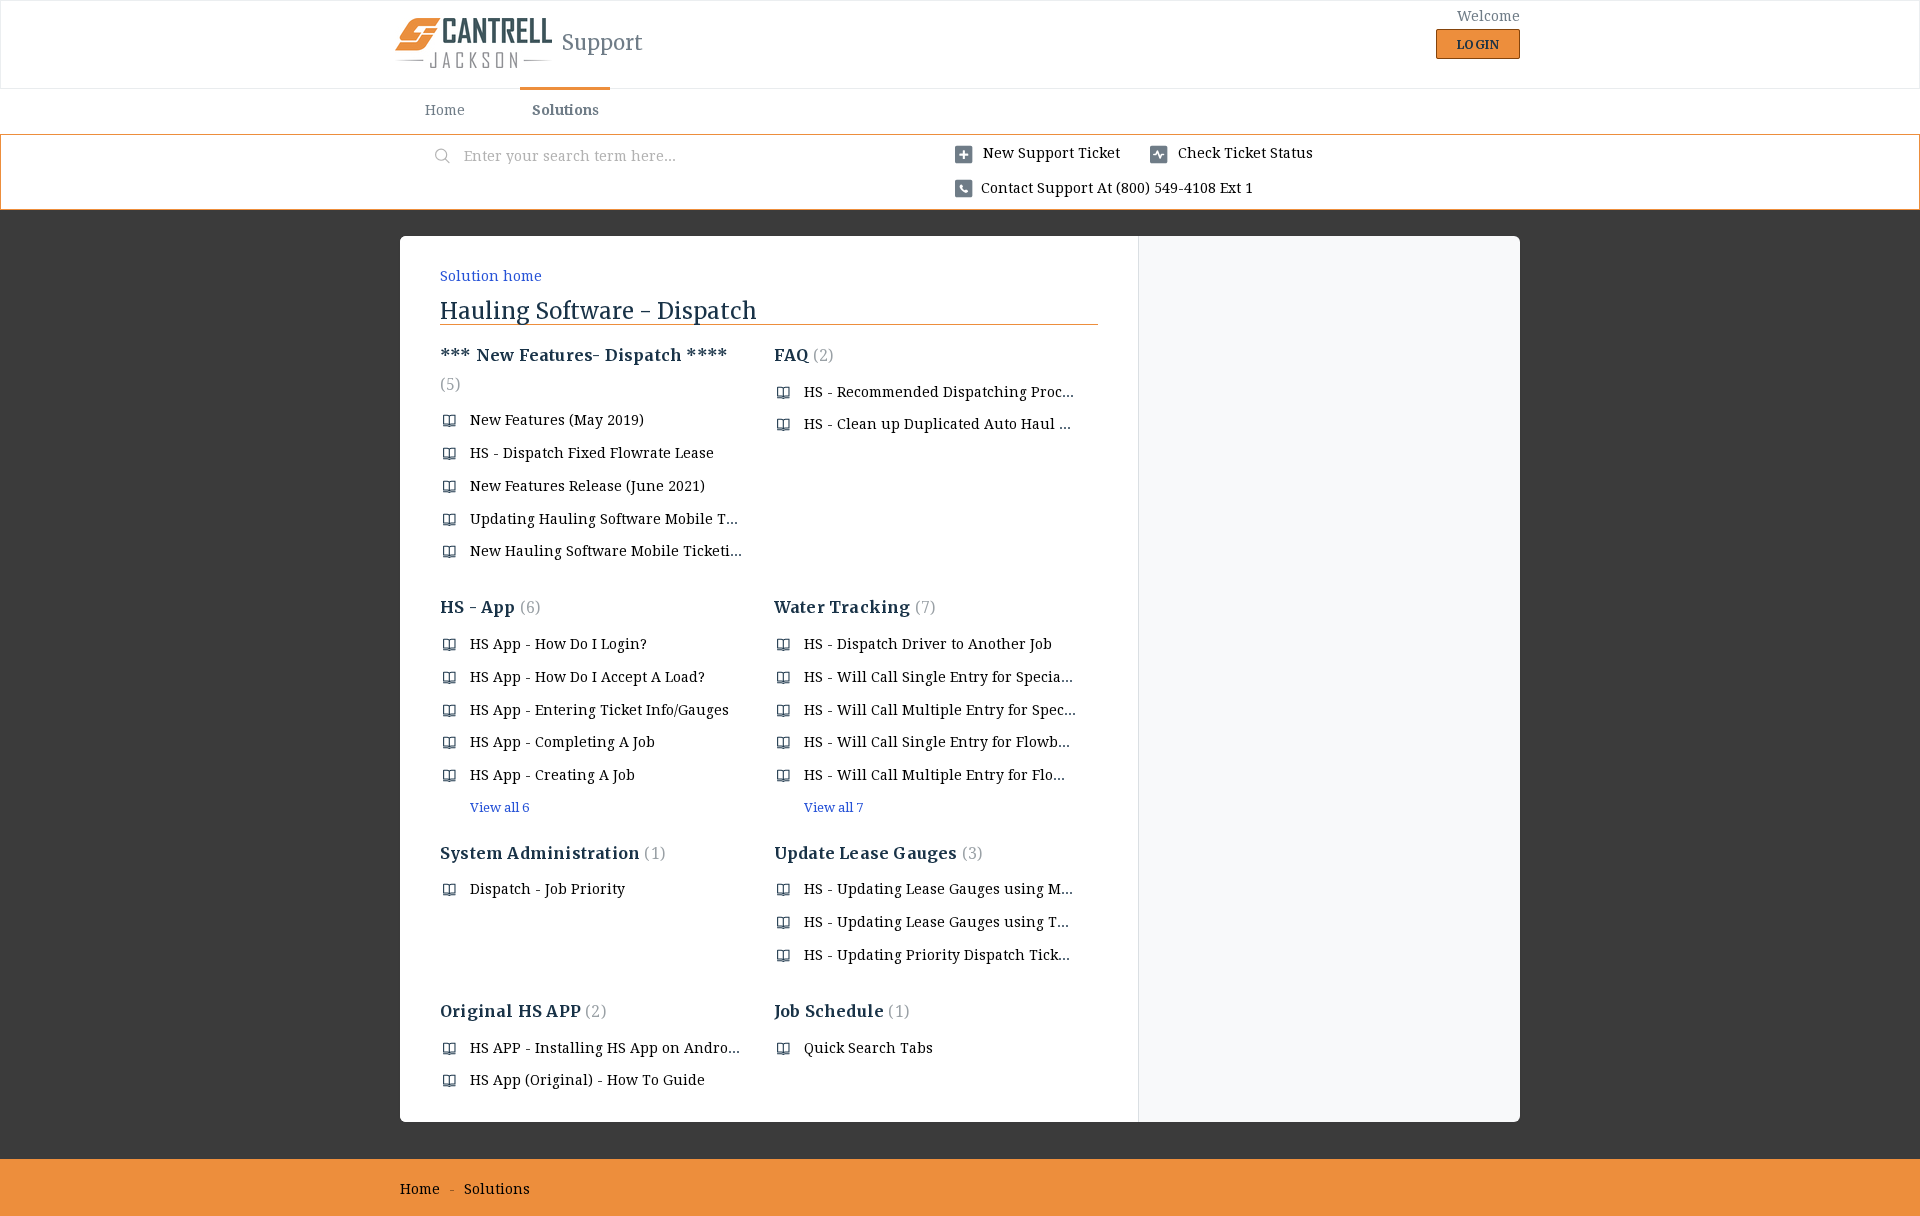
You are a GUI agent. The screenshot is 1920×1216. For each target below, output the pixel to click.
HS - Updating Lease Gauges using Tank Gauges (971, 922)
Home (445, 110)
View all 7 (833, 807)
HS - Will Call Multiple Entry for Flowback (950, 775)
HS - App (487, 607)
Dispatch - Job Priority (547, 889)
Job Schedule (839, 1011)
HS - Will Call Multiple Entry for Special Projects (972, 710)
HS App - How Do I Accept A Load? (587, 677)
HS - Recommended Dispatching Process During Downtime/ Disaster (1041, 392)
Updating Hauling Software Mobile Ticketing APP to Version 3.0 (691, 519)
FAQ (801, 355)
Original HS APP (520, 1011)
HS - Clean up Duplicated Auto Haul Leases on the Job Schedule (1026, 424)
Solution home (491, 276)
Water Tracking (852, 607)
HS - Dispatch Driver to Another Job (928, 644)
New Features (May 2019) (557, 420)
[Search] (443, 157)
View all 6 (499, 807)
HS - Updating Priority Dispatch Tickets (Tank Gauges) (993, 955)
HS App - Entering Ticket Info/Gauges (599, 710)
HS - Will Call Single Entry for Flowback (942, 742)
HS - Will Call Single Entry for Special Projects (964, 677)
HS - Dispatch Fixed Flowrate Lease (592, 453)
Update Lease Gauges (875, 853)
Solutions (565, 110)
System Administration (550, 853)
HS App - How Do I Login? (558, 644)
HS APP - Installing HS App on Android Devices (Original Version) (699, 1048)
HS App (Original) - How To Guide (587, 1080)
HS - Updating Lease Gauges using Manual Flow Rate (988, 889)
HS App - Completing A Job (562, 742)
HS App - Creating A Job (552, 775)
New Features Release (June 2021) (587, 486)
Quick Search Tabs (868, 1048)
